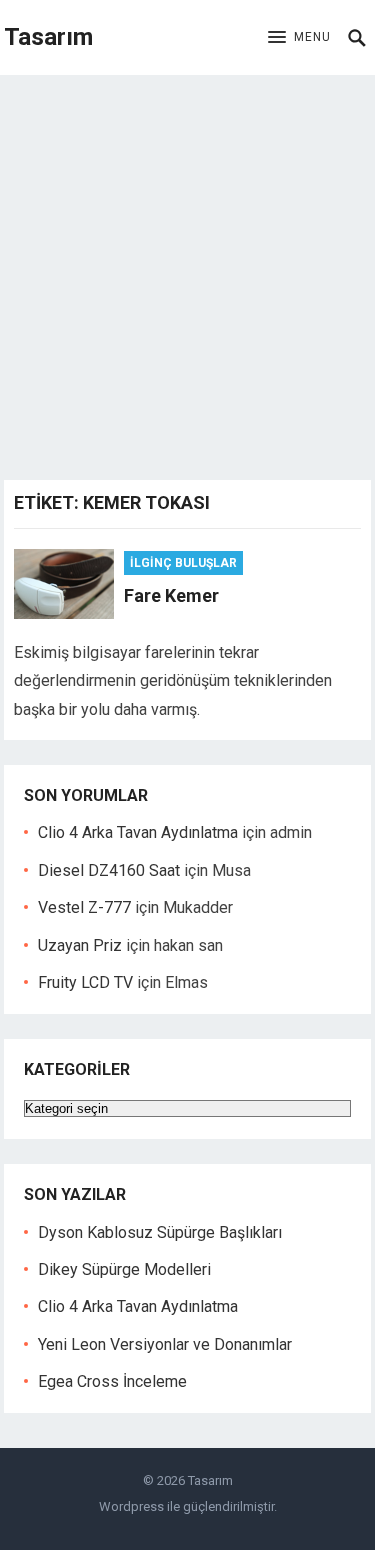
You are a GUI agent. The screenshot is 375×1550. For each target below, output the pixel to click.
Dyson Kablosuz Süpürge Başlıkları (160, 1232)
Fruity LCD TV (85, 982)
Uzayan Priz (80, 945)
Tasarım (48, 37)
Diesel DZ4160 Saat (109, 870)
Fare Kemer (171, 595)
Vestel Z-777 (84, 907)
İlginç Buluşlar (183, 563)
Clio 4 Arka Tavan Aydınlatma (138, 832)
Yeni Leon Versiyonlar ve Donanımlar (165, 1344)
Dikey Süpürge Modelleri (124, 1269)
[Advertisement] (187, 272)
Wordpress (131, 1506)
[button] (299, 38)
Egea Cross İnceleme (112, 1381)
